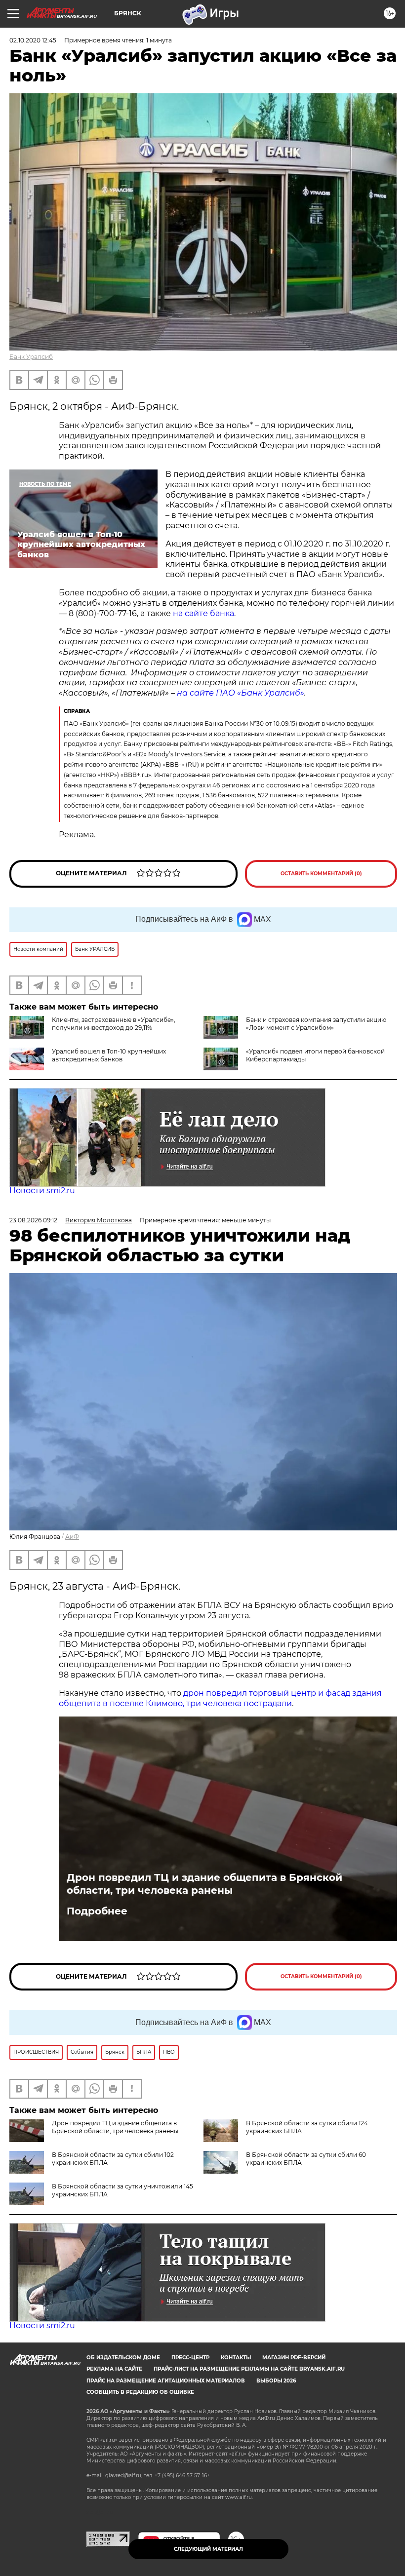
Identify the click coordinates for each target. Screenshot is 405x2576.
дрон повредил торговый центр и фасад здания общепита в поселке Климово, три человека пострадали (220, 1698)
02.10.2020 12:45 (33, 40)
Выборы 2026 (276, 2381)
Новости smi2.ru (42, 1190)
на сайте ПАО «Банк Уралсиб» (241, 693)
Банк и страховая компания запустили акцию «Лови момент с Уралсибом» (316, 1024)
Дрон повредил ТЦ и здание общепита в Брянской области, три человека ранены (204, 1884)
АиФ (72, 1537)
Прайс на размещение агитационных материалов (166, 2381)
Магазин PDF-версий (294, 2358)
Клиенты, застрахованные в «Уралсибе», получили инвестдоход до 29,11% (114, 1024)
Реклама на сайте (114, 2369)
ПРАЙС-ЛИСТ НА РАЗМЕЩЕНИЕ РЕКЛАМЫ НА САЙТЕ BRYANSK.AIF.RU (249, 2369)
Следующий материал (208, 2549)
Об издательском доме (123, 2358)
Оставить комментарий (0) (321, 874)
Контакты (236, 2358)
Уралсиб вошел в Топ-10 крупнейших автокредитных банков (109, 1055)
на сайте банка (203, 613)
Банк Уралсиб (31, 357)
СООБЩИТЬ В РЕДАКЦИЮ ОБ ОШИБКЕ (140, 2392)
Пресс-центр (190, 2358)
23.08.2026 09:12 (33, 1220)
